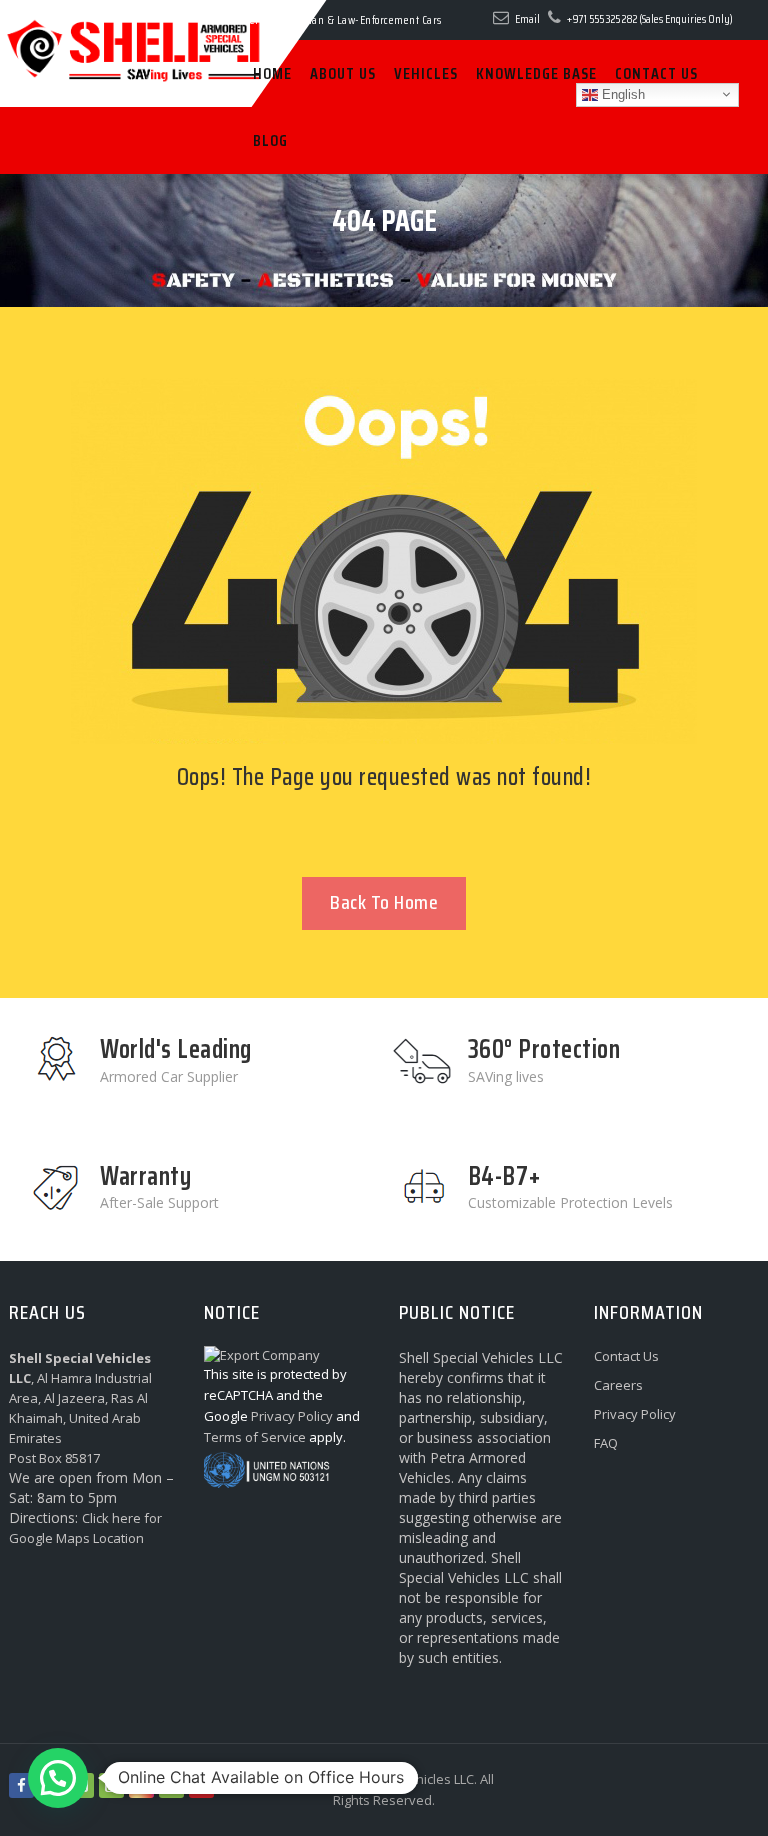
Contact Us (626, 1356)
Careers (618, 1385)
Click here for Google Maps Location (85, 1528)
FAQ (606, 1443)
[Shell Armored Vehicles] (90, 18)
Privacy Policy (635, 1414)
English (621, 93)
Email (527, 18)
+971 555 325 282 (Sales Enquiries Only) (650, 18)
